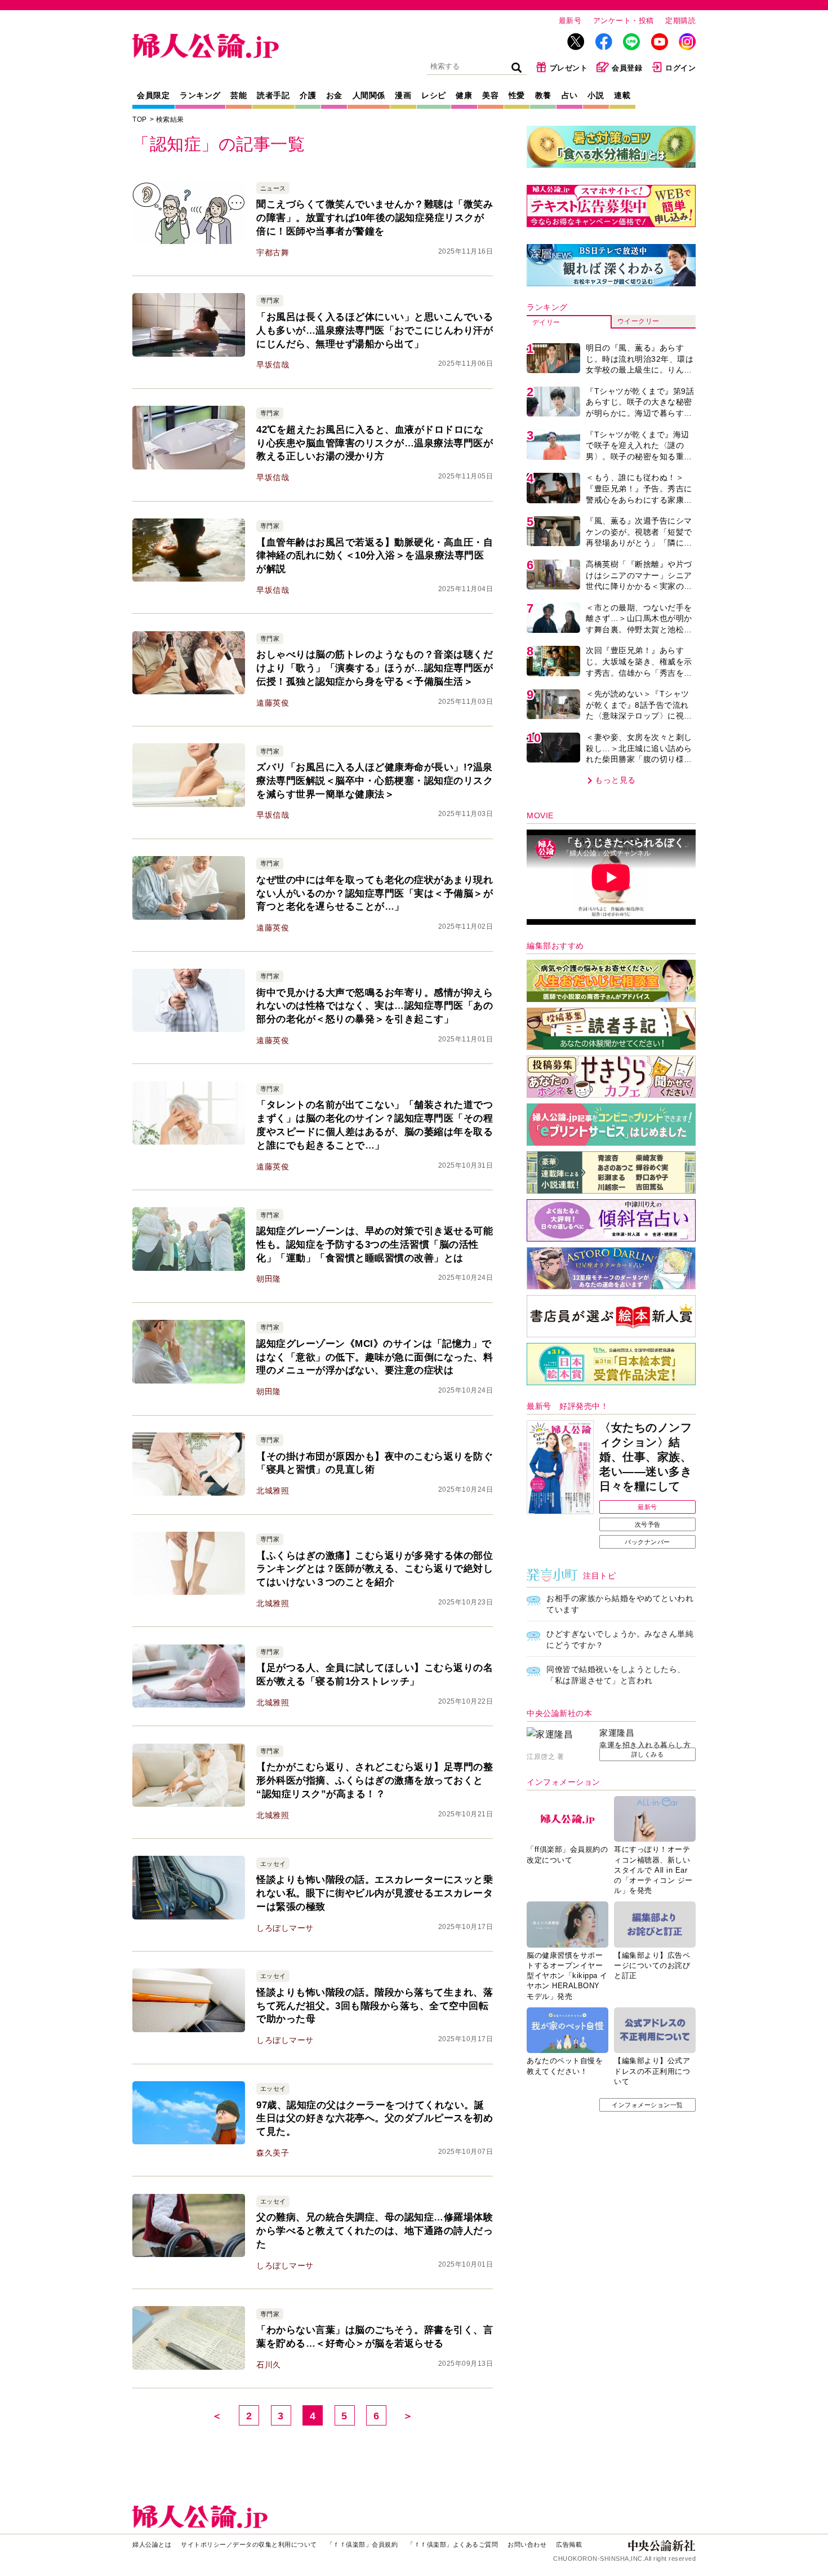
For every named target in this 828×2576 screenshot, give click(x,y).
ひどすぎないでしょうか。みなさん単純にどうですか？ (620, 1639)
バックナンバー (647, 1542)
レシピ (434, 95)
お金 (334, 95)
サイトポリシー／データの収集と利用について (249, 2544)
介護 (308, 95)
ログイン (680, 68)
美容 (490, 95)
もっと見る (615, 780)
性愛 (517, 95)
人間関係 (369, 95)
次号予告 (648, 1524)
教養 (543, 95)
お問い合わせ (527, 2544)
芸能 (239, 95)
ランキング (200, 95)
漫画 (403, 95)
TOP (140, 119)
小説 (596, 95)
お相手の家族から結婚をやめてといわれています (620, 1604)
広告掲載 (569, 2544)
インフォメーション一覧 (647, 2105)
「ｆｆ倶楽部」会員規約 (362, 2544)
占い (570, 95)
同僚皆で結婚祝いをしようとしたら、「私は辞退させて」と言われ (616, 1675)
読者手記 (273, 95)
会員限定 (153, 95)
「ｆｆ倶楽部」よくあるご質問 (453, 2544)
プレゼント (569, 68)
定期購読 (680, 21)
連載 (622, 95)
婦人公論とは (152, 2544)
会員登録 (627, 68)
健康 (464, 95)
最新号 (570, 21)
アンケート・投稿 (624, 21)
